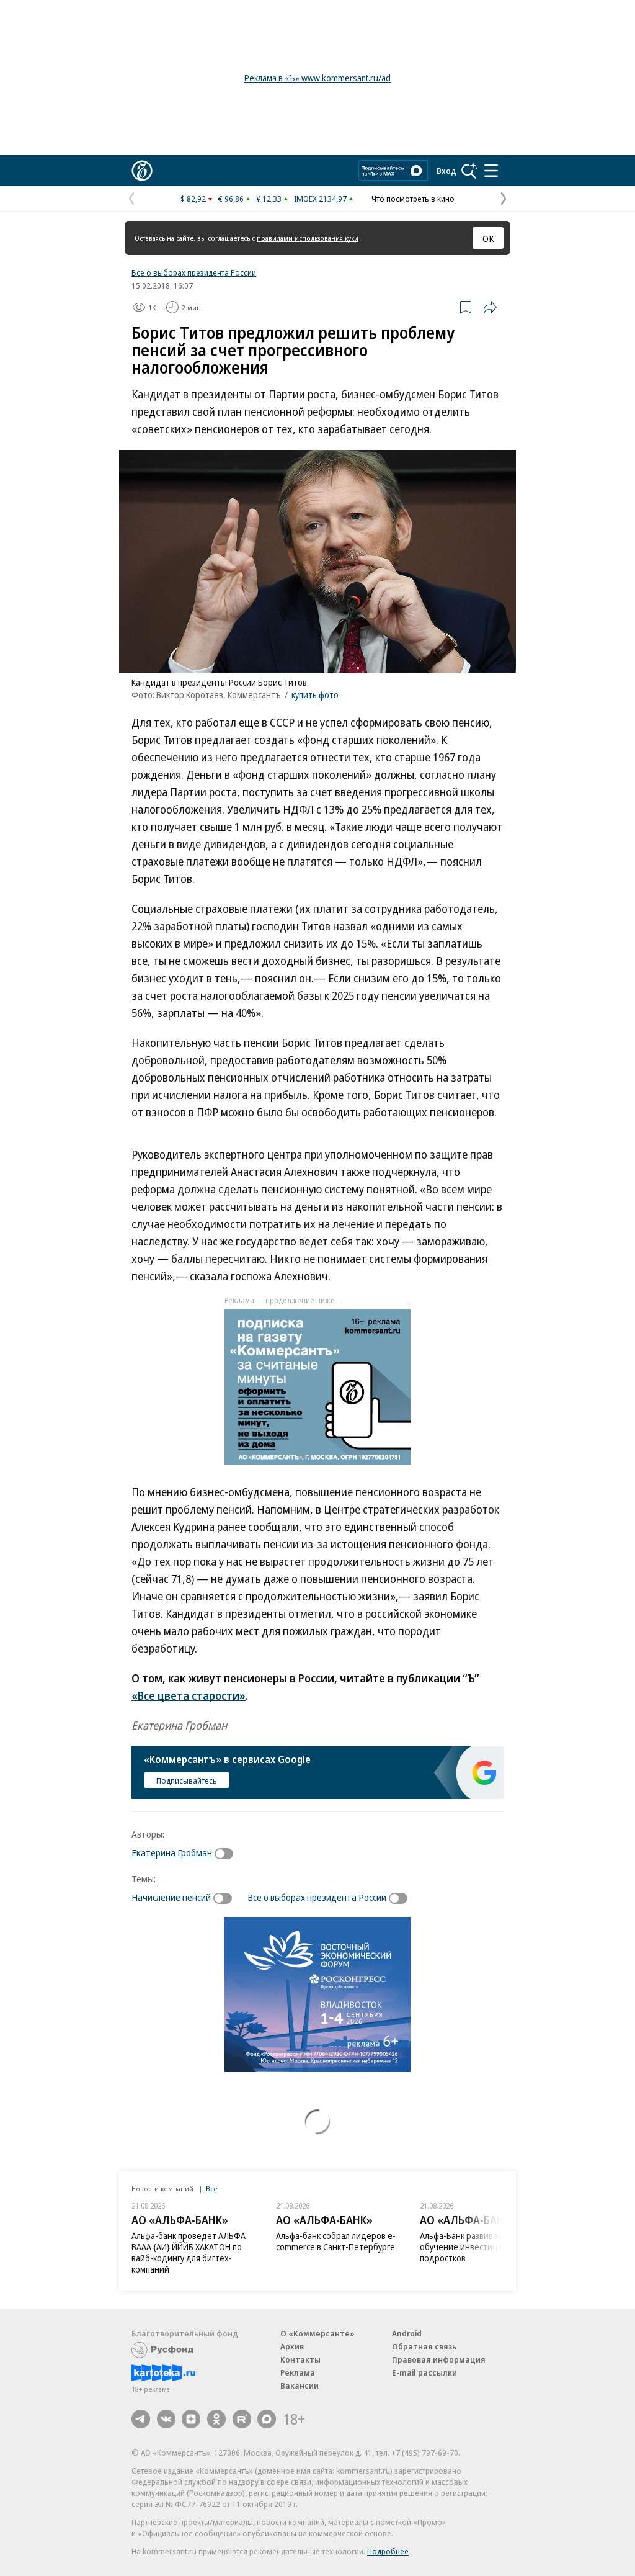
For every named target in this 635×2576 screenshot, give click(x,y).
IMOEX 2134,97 (320, 199)
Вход (446, 171)
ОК (488, 238)
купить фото (315, 695)
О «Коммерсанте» (317, 2333)
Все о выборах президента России (194, 272)
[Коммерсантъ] (142, 171)
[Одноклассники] (216, 2419)
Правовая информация (439, 2359)
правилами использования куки (308, 238)
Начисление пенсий (171, 1897)
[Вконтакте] (166, 2419)
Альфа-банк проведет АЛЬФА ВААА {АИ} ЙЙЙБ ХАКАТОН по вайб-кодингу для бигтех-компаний (189, 2252)
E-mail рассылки (424, 2372)
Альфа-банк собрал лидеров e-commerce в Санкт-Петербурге (336, 2241)
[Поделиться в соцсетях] (490, 307)
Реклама (298, 2372)
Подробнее (388, 2551)
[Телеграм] (141, 2419)
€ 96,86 (231, 199)
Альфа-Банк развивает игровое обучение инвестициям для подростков (480, 2247)
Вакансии (300, 2385)
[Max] (267, 2419)
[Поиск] (469, 171)
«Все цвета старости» (189, 1695)
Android (407, 2333)
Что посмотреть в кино (413, 199)
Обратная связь (424, 2346)
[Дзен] (191, 2419)
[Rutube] (242, 2419)
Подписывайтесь (187, 1780)
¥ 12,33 (269, 199)
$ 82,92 (193, 199)
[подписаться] (227, 1854)
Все (211, 2188)
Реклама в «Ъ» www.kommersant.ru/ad (317, 78)
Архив (292, 2346)
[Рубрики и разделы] (491, 171)
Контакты (300, 2359)
